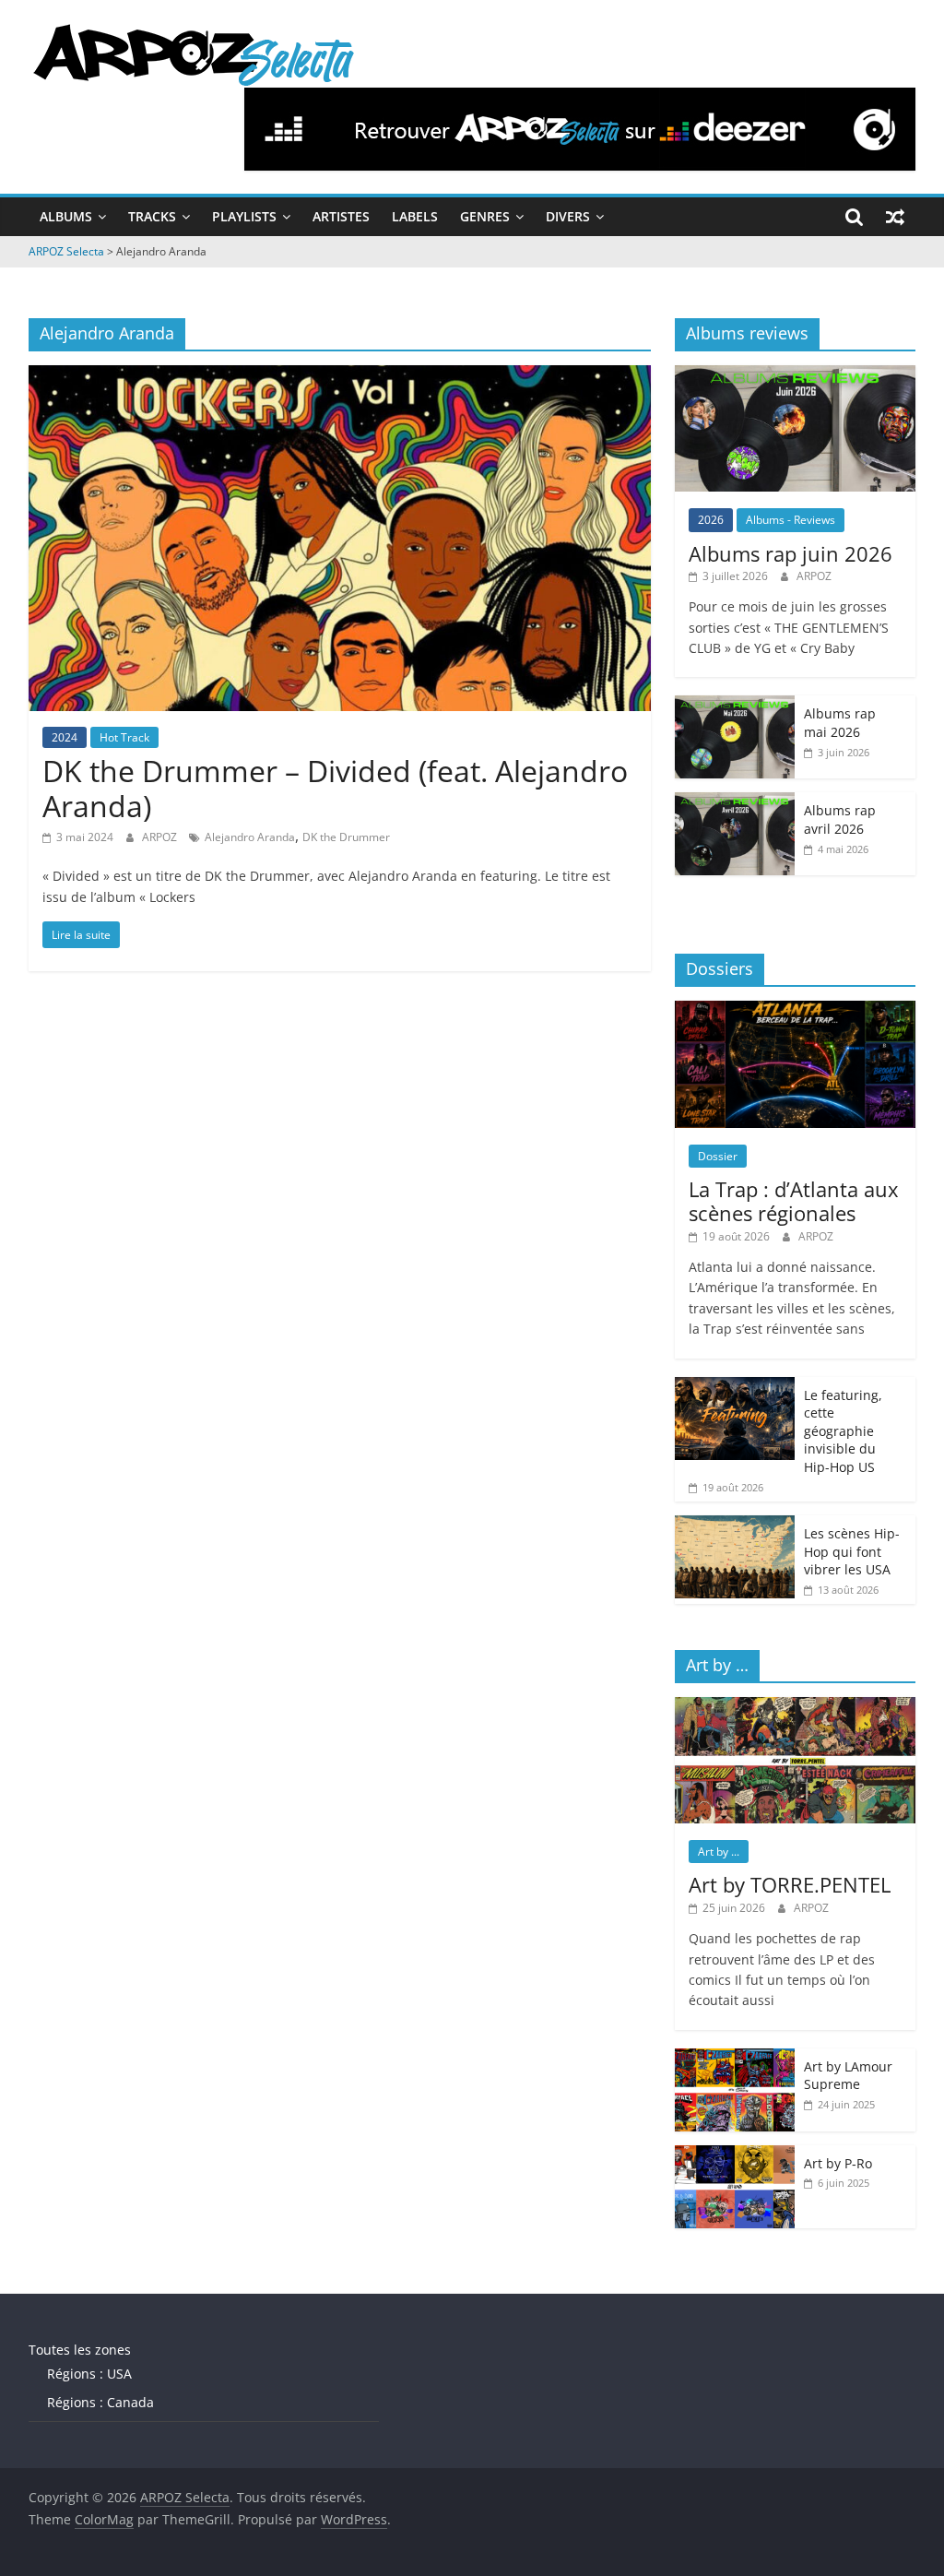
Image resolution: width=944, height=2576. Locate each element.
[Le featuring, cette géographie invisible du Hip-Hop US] (735, 1387)
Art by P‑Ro (838, 2163)
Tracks (152, 216)
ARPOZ (161, 837)
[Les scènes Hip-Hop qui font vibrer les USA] (735, 1525)
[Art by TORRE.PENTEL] (796, 1707)
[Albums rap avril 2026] (735, 802)
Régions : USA (89, 2374)
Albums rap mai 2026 (840, 723)
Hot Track (124, 737)
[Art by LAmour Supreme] (735, 2058)
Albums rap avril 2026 (840, 819)
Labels (415, 216)
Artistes (341, 216)
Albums (66, 216)
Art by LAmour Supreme (848, 2076)
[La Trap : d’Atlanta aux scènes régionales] (796, 1010)
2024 (65, 737)
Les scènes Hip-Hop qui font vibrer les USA (852, 1551)
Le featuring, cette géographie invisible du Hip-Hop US (843, 1431)
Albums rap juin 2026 (791, 553)
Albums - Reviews (791, 520)
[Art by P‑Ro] (735, 2155)
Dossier (718, 1156)
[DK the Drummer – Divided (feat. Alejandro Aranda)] (340, 376)
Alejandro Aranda (250, 837)
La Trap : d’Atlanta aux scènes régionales (794, 1201)
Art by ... (719, 1852)
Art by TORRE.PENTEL (790, 1884)
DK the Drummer (346, 837)
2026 (711, 520)
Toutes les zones (80, 2350)
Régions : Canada (100, 2402)
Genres (485, 216)
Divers (568, 216)
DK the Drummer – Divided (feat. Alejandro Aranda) (335, 788)
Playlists (244, 216)
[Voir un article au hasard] (895, 217)
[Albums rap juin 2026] (796, 375)
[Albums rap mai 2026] (735, 705)
